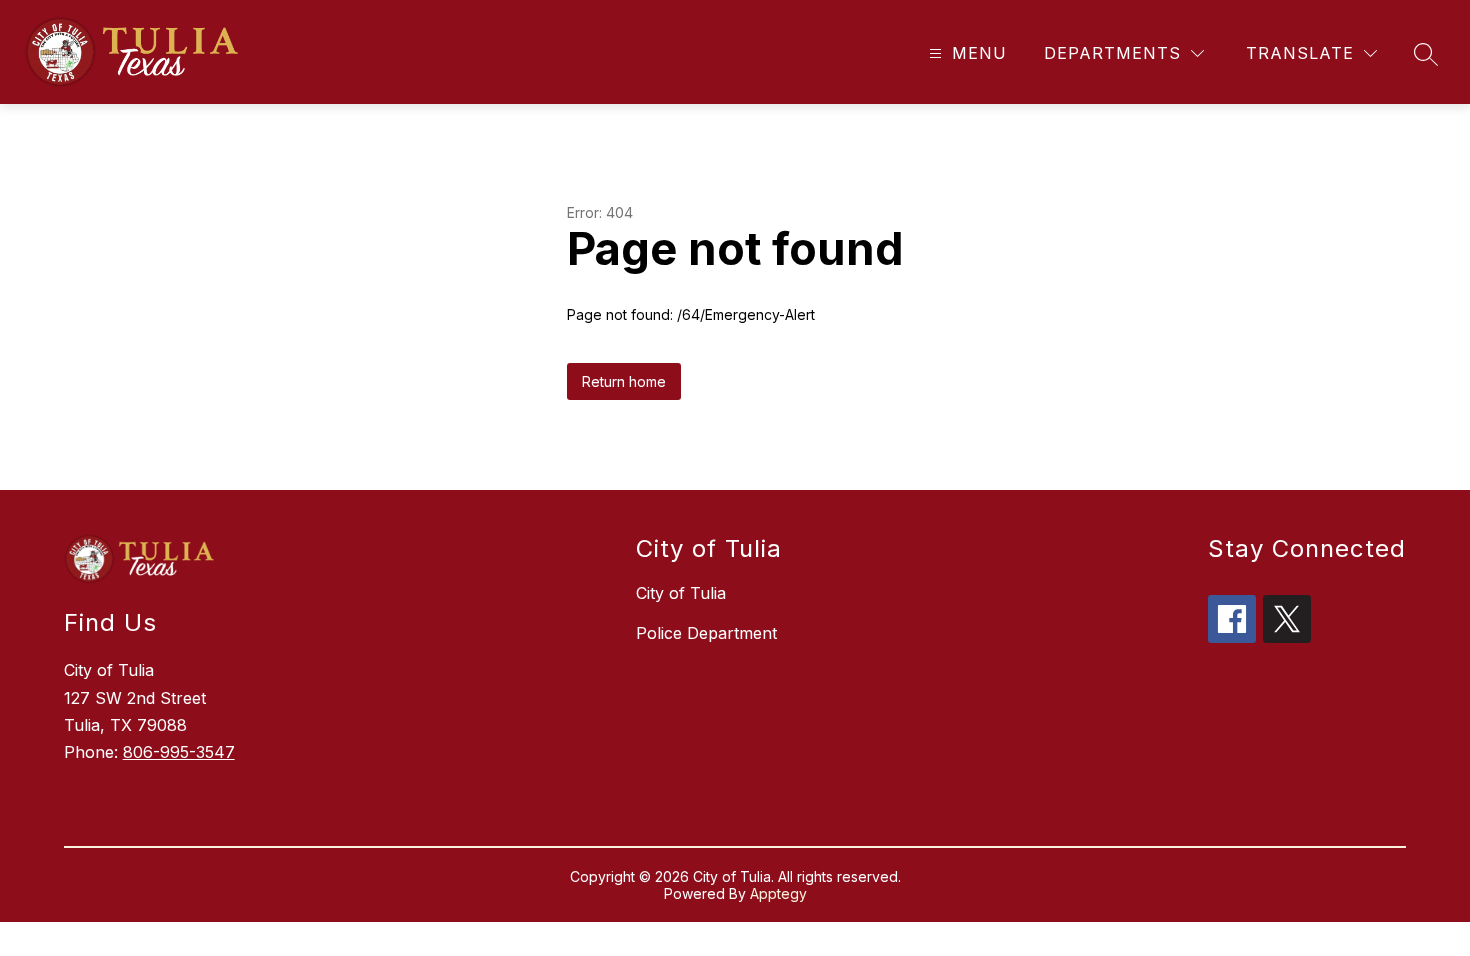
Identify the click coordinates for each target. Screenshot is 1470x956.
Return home (624, 381)
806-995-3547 (179, 752)
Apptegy (778, 893)
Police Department (706, 633)
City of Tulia (681, 593)
